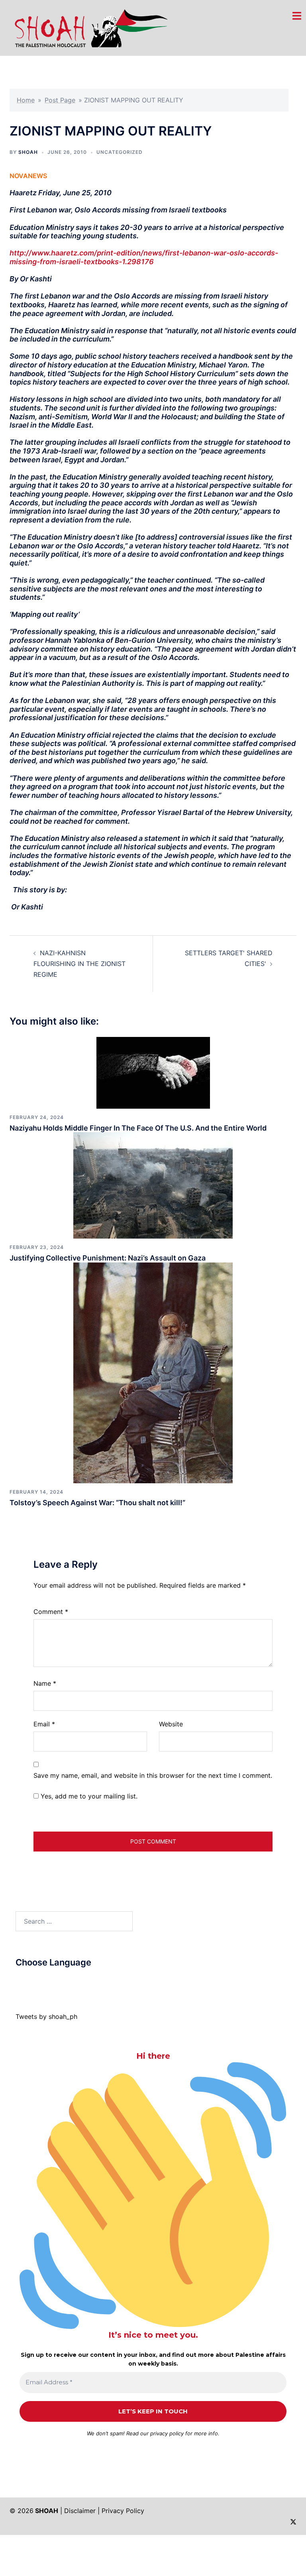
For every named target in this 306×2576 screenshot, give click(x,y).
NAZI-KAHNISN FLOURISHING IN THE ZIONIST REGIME (79, 964)
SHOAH (28, 152)
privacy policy (167, 2433)
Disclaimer (80, 2511)
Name (45, 1683)
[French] (51, 1981)
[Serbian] (67, 1981)
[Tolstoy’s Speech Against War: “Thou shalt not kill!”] (153, 1372)
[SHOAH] (89, 27)
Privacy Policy (123, 2511)
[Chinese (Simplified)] (27, 1981)
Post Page (60, 100)
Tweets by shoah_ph (46, 2016)
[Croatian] (35, 1981)
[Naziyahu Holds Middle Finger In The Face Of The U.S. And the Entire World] (153, 1072)
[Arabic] (19, 1981)
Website (171, 1724)
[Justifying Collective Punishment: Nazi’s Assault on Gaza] (153, 1185)
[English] (43, 1981)
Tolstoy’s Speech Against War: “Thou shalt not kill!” (97, 1503)
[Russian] (59, 1981)
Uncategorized (120, 152)
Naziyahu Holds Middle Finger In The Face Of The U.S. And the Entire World (138, 1128)
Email (44, 1724)
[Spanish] (75, 1981)
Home (26, 100)
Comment (51, 1612)
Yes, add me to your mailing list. (88, 1796)
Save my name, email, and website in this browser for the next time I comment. (153, 1775)
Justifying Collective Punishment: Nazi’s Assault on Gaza (108, 1258)
